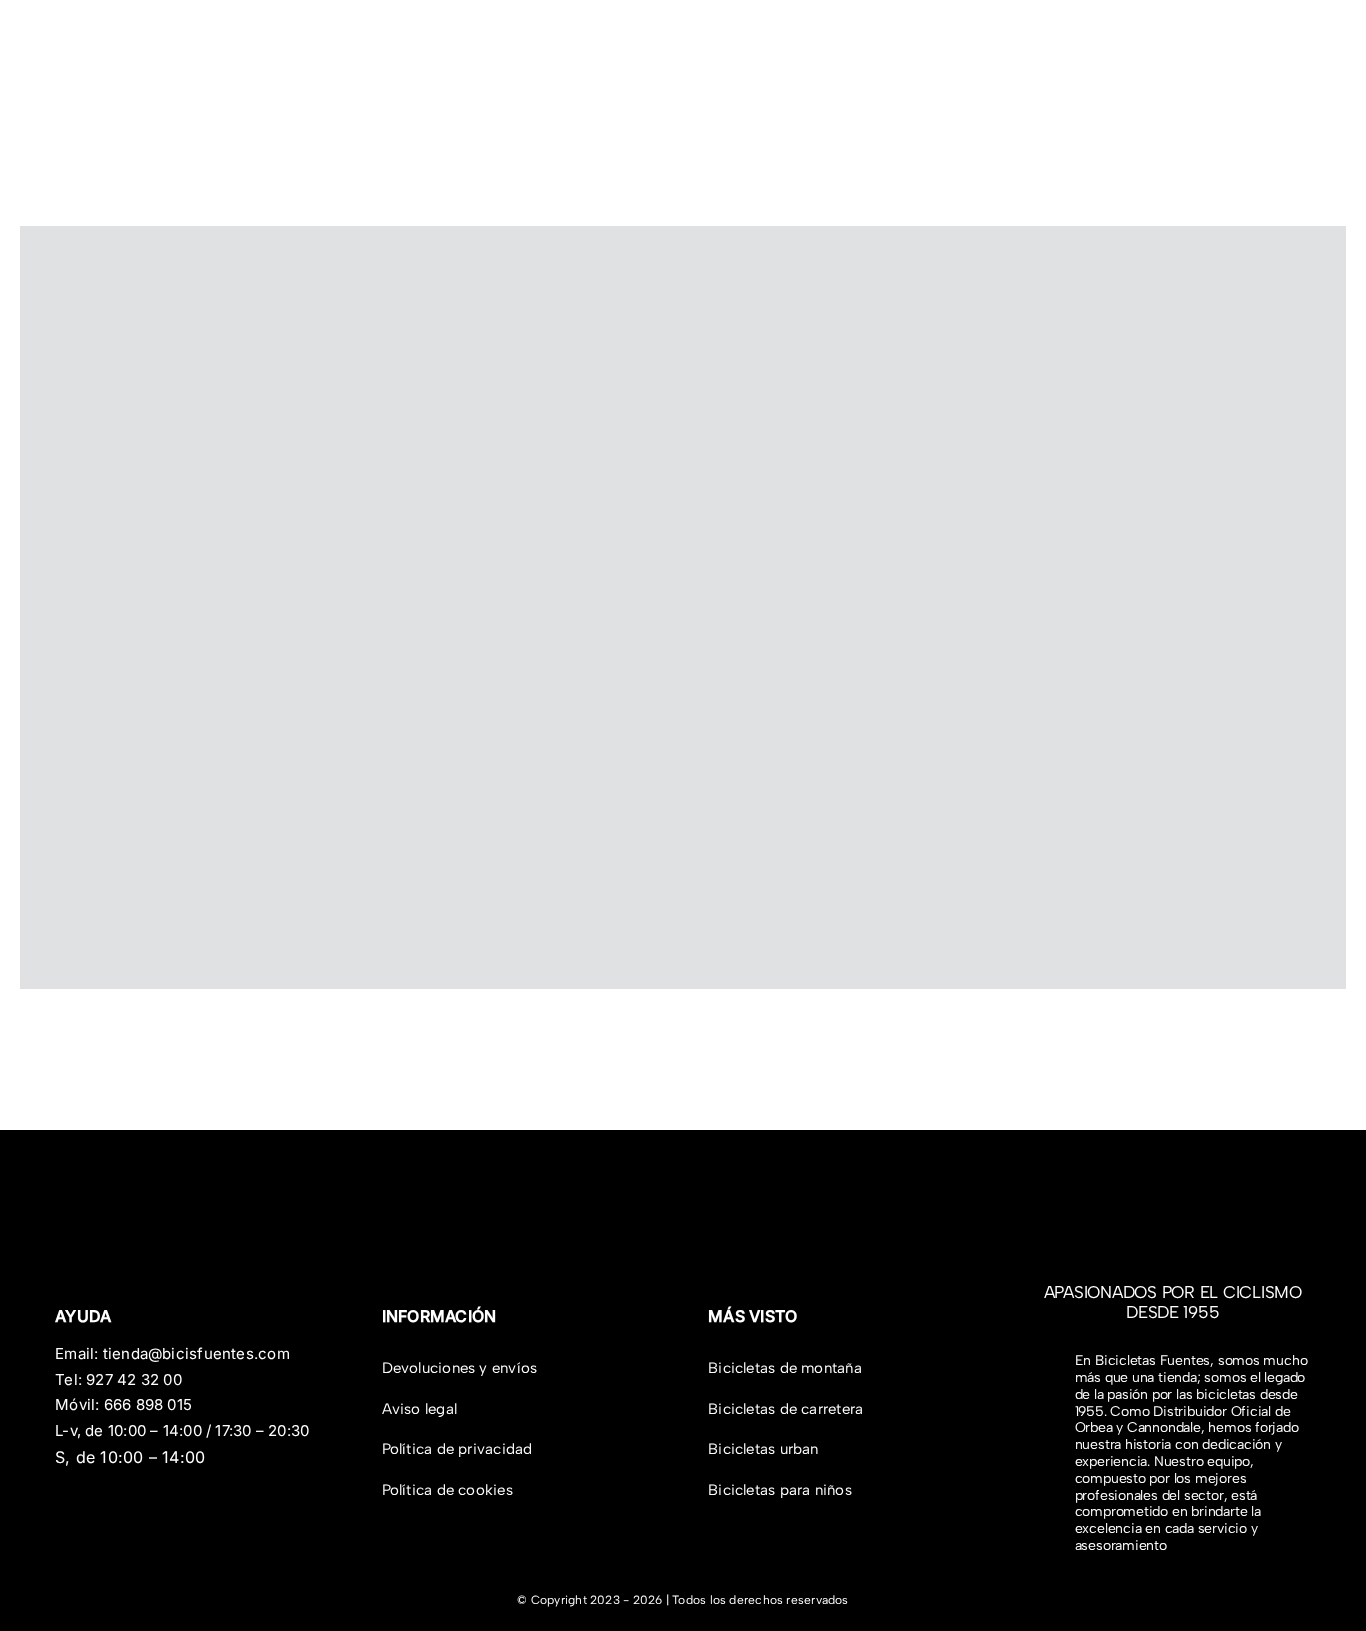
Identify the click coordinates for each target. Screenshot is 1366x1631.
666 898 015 (148, 1404)
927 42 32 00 (134, 1379)
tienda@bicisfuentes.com (196, 1353)
